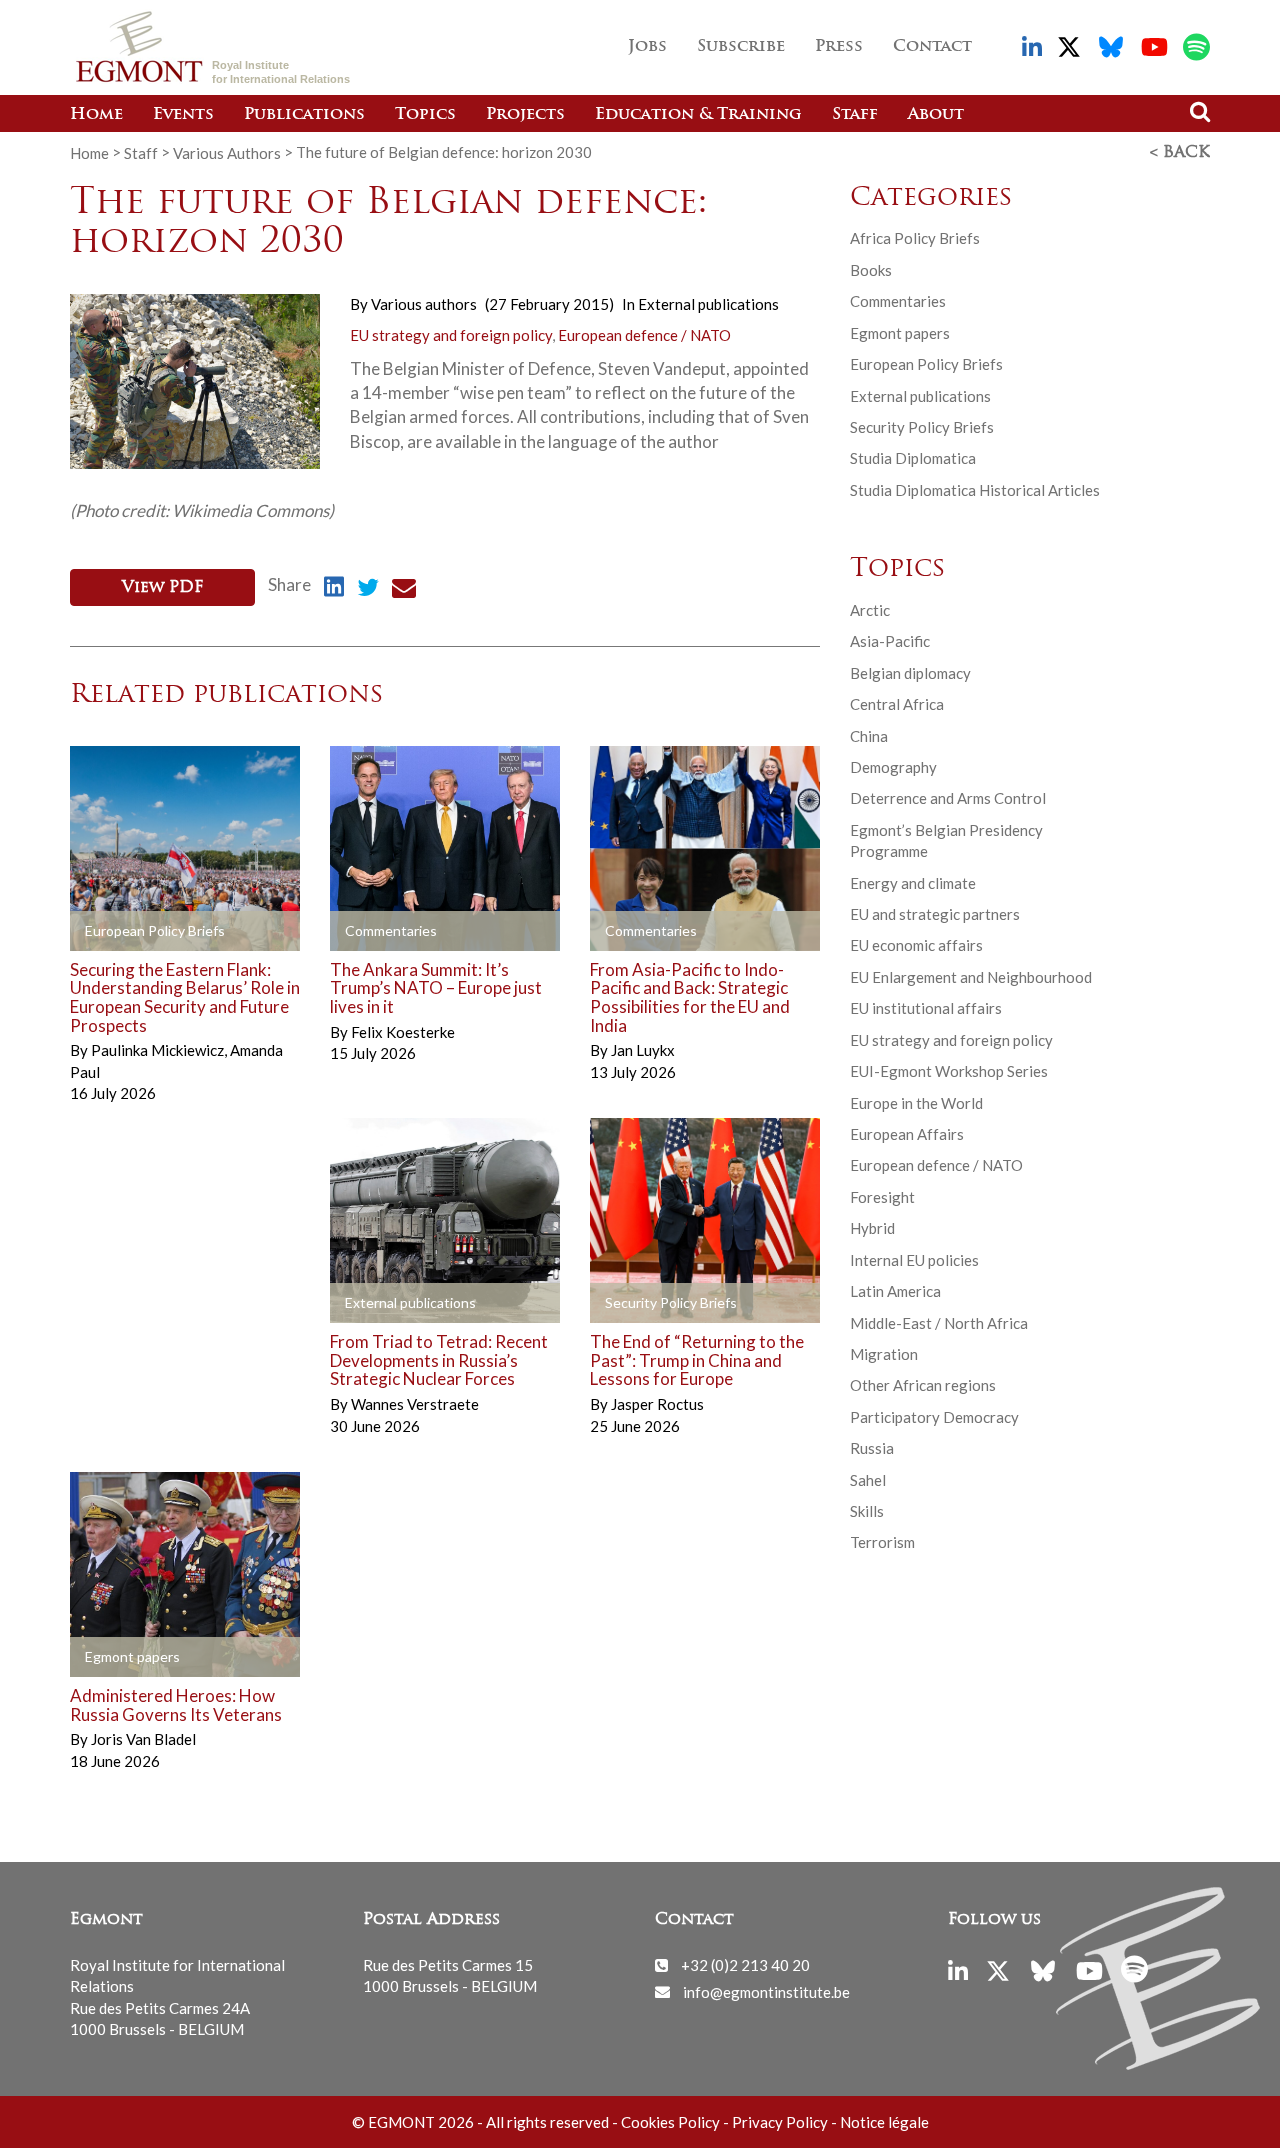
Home (96, 115)
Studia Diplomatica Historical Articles (975, 490)
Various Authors (227, 152)
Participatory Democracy (934, 1417)
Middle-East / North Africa (939, 1323)
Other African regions (923, 1385)
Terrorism (882, 1542)
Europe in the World (916, 1103)
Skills (867, 1511)
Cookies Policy (670, 2122)
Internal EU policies (914, 1260)
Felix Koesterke (403, 1032)
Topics (425, 115)
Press (839, 47)
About (936, 115)
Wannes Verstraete (415, 1404)
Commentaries (898, 301)
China (869, 736)
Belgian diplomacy (910, 673)
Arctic (870, 610)
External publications (708, 304)
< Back (1180, 153)
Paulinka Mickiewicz (159, 1050)
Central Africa (897, 704)
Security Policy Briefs (922, 427)
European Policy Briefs (926, 364)
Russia (872, 1448)
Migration (884, 1354)
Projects (525, 115)
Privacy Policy (780, 2122)
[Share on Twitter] (368, 590)
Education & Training (698, 115)
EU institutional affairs (926, 1008)
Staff (855, 115)
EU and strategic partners (935, 914)
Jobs (647, 47)
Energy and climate (913, 883)
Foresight (882, 1197)
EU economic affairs (916, 945)
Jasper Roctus (657, 1404)
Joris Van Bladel (143, 1739)
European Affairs (907, 1134)
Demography (893, 767)
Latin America (895, 1291)
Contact (932, 47)
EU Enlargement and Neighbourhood (971, 977)
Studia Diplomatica (913, 458)
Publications (304, 115)
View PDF (162, 588)
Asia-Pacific (890, 641)
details (124, 931)
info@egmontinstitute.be (766, 1991)
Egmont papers (900, 333)
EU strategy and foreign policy (451, 335)
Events (183, 115)
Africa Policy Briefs (915, 238)
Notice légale (884, 2122)
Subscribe (741, 47)
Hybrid (872, 1228)
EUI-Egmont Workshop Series (949, 1071)
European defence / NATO (644, 335)
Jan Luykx (643, 1050)
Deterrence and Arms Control (948, 798)
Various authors (424, 304)
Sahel (868, 1480)
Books (871, 270)
